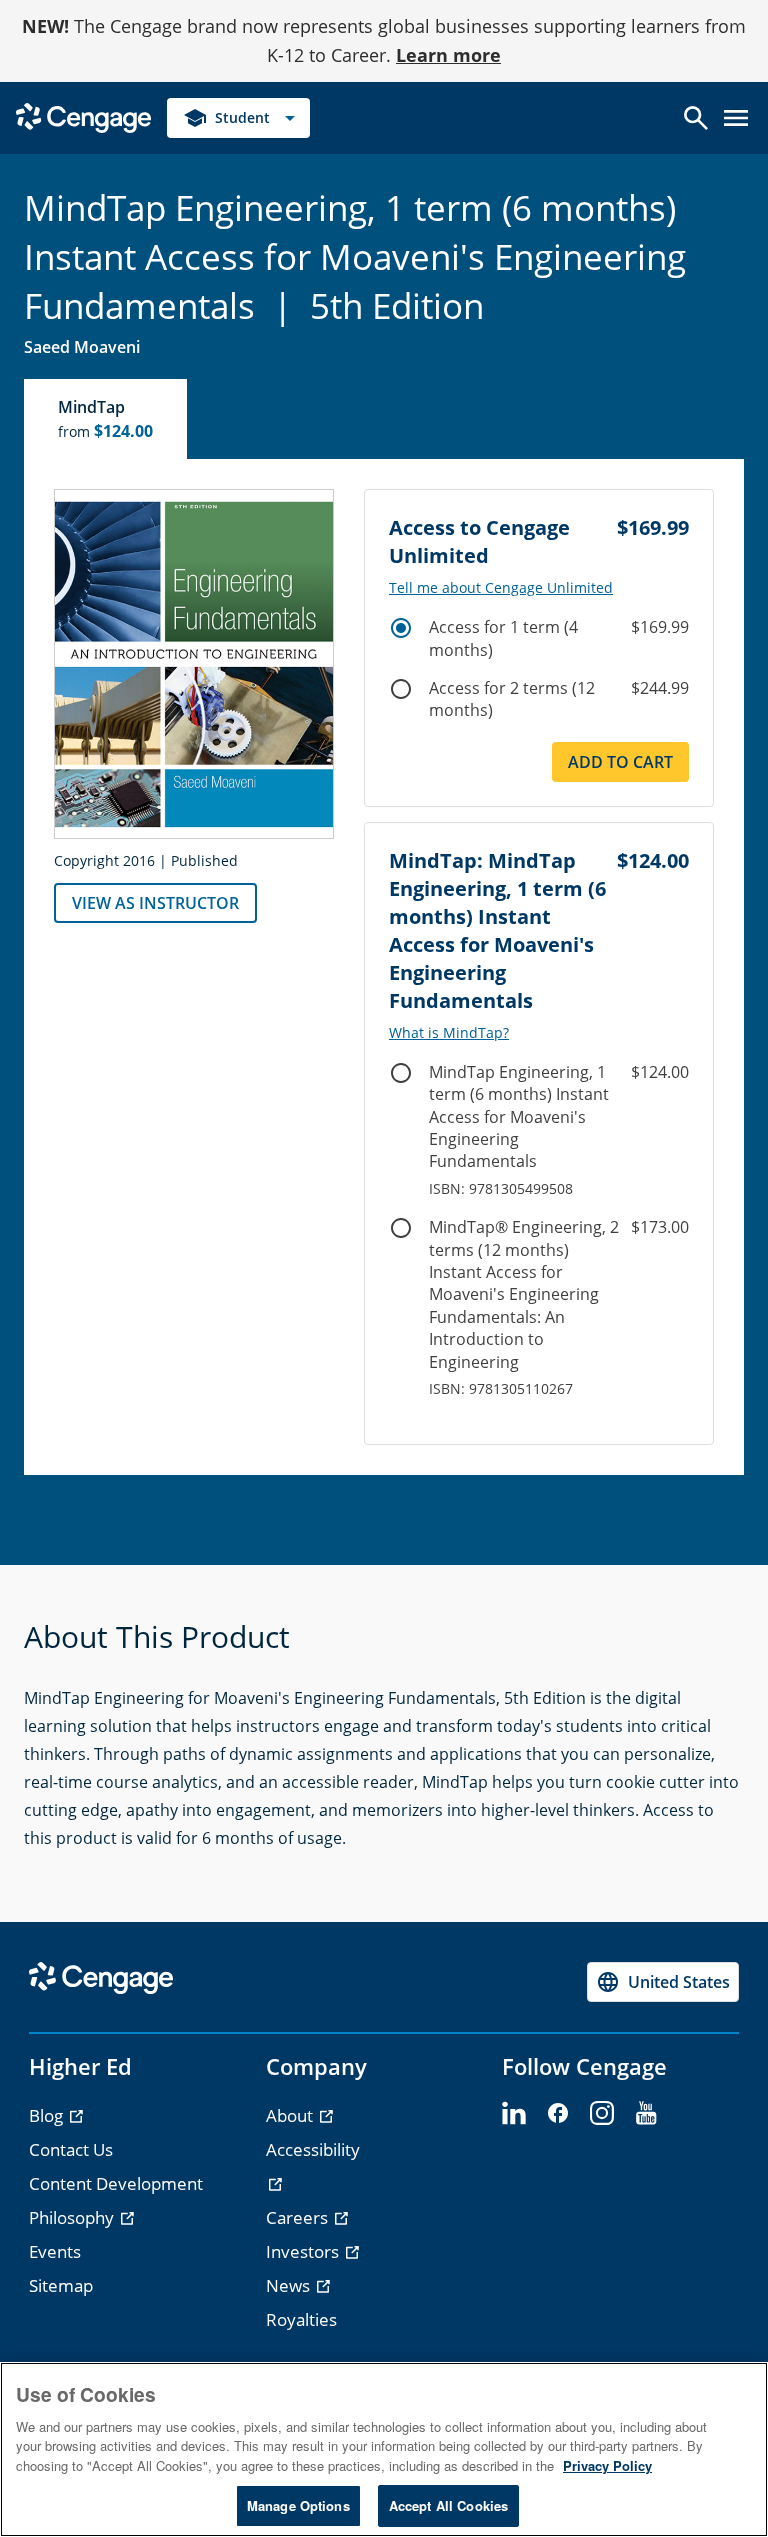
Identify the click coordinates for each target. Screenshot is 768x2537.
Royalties (301, 2319)
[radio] (401, 628)
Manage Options (298, 2505)
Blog (48, 2115)
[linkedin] (514, 2114)
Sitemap (61, 2285)
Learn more (448, 55)
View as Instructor (155, 903)
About (291, 2115)
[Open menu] (736, 118)
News (290, 2285)
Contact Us (71, 2149)
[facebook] (558, 2114)
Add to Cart (620, 762)
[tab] (106, 419)
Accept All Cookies (448, 2505)
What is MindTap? (449, 1033)
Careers (299, 2217)
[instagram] (602, 2114)
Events (55, 2251)
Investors (304, 2251)
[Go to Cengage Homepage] (83, 115)
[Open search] (696, 118)
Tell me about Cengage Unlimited (501, 588)
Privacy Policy (607, 2465)
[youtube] (646, 2114)
